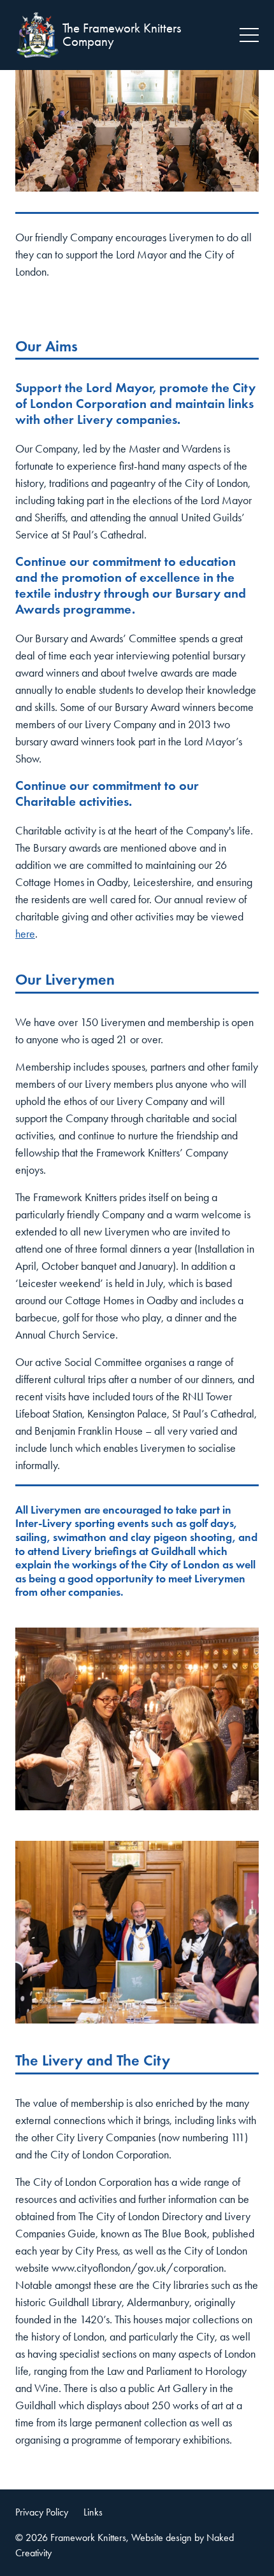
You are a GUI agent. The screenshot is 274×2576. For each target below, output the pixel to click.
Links (93, 2512)
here (25, 934)
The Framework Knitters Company (122, 35)
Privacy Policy (42, 2512)
